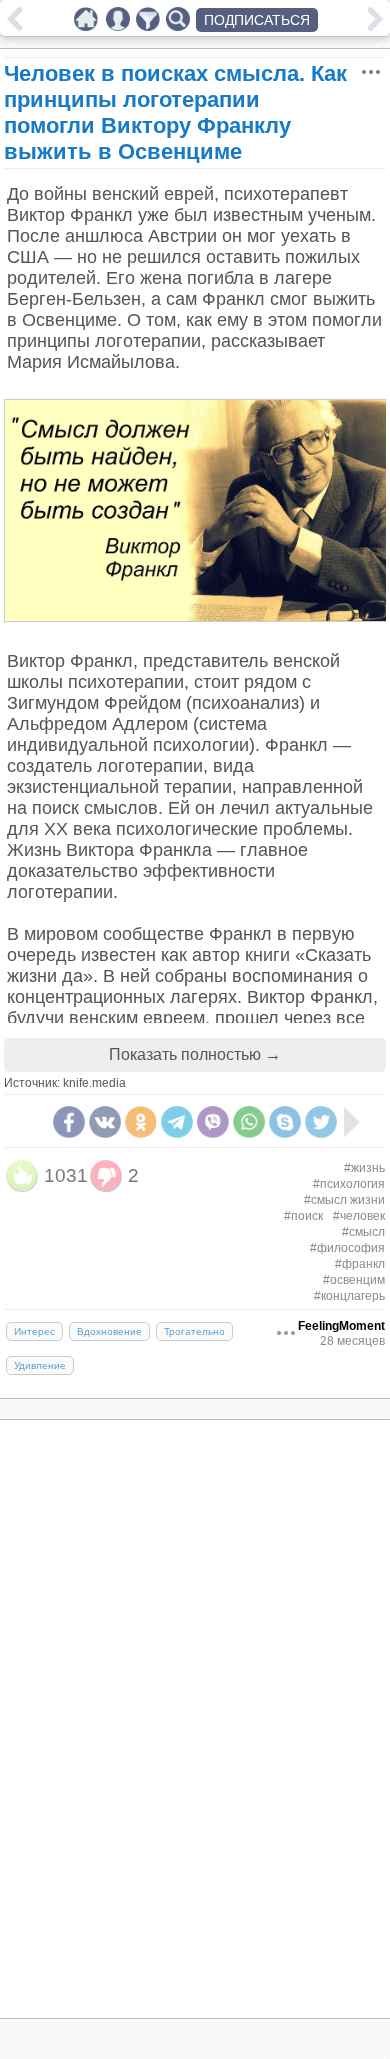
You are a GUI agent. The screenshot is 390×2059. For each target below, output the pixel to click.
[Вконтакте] (105, 1122)
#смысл (363, 1232)
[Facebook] (69, 1122)
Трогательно (194, 1331)
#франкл (360, 1264)
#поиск (303, 1216)
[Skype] (285, 1122)
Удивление (40, 1365)
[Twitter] (321, 1122)
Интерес (34, 1331)
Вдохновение (109, 1331)
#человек (359, 1216)
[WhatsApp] (249, 1122)
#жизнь (364, 1168)
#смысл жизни (344, 1200)
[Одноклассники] (141, 1122)
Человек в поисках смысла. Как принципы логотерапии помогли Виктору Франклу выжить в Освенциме (175, 112)
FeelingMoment (341, 1326)
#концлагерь (349, 1296)
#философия (347, 1248)
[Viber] (213, 1122)
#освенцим (354, 1280)
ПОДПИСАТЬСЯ (257, 20)
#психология (349, 1184)
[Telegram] (177, 1122)
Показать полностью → (195, 1054)
